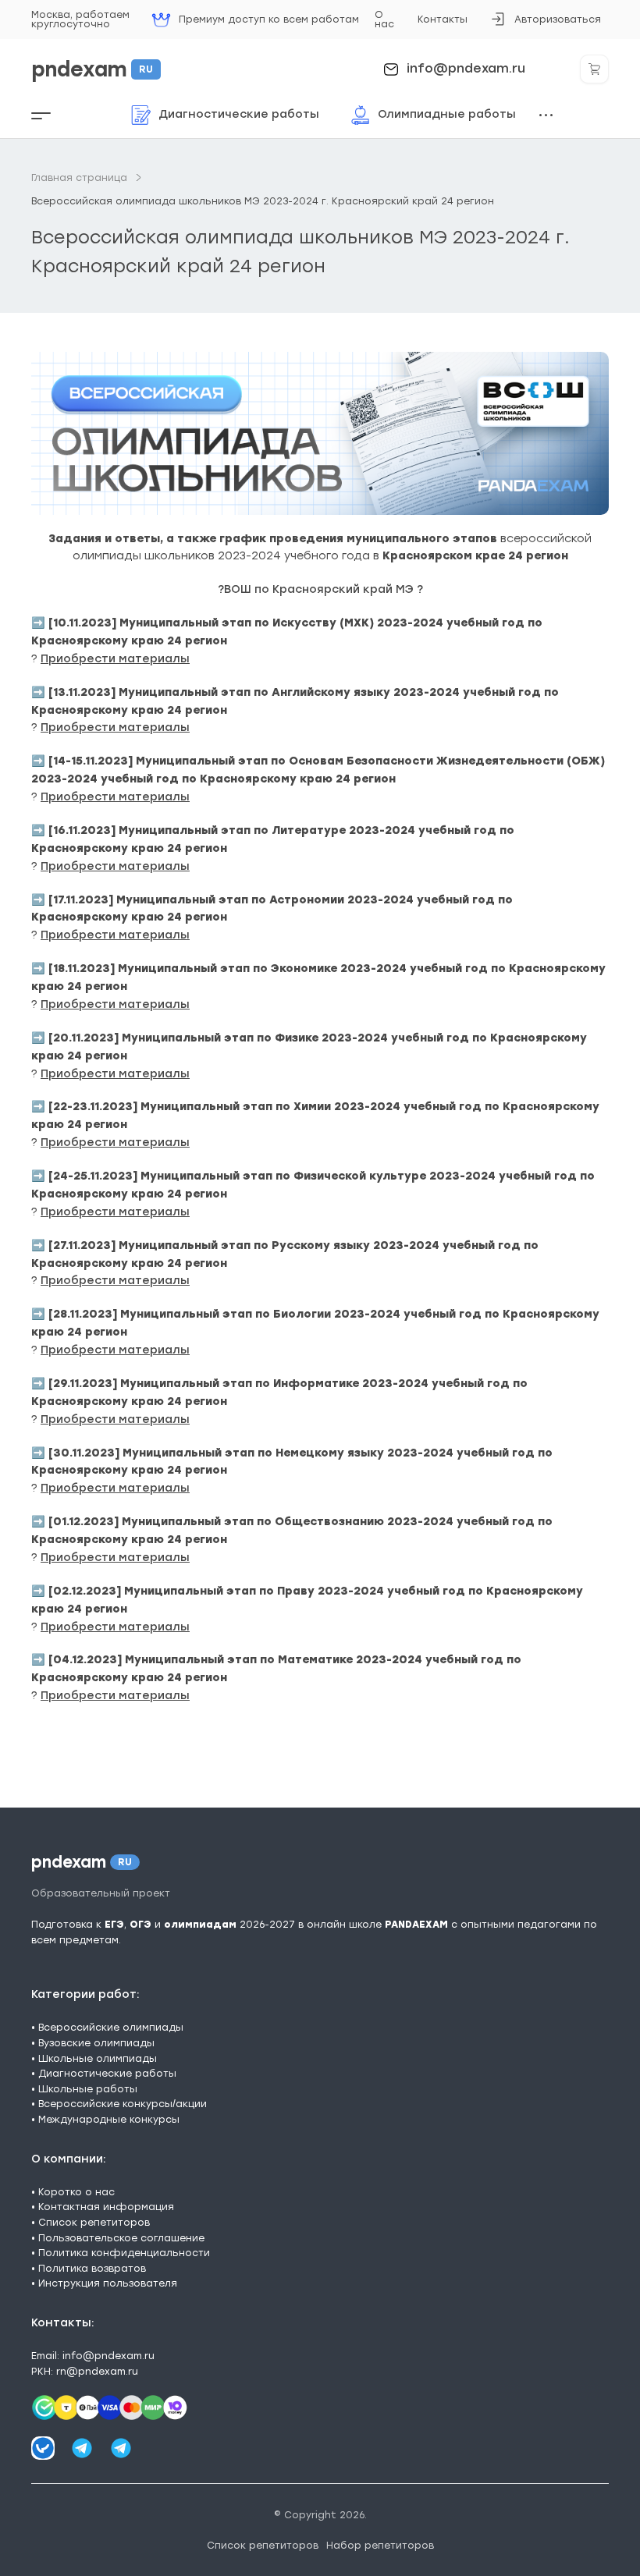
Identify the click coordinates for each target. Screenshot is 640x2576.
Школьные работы (88, 2089)
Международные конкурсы (109, 2119)
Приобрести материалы (115, 659)
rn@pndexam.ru (97, 2371)
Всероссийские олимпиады (111, 2027)
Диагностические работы (107, 2073)
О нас (384, 19)
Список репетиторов (94, 2222)
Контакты (443, 19)
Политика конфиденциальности (124, 2253)
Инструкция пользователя (108, 2283)
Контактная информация (106, 2207)
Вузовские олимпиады (96, 2043)
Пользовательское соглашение (121, 2238)
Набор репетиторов (380, 2545)
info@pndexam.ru (466, 69)
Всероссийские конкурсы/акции (123, 2104)
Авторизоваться (546, 24)
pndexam (92, 69)
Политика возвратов (92, 2268)
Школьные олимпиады (98, 2058)
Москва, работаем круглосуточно (80, 19)
